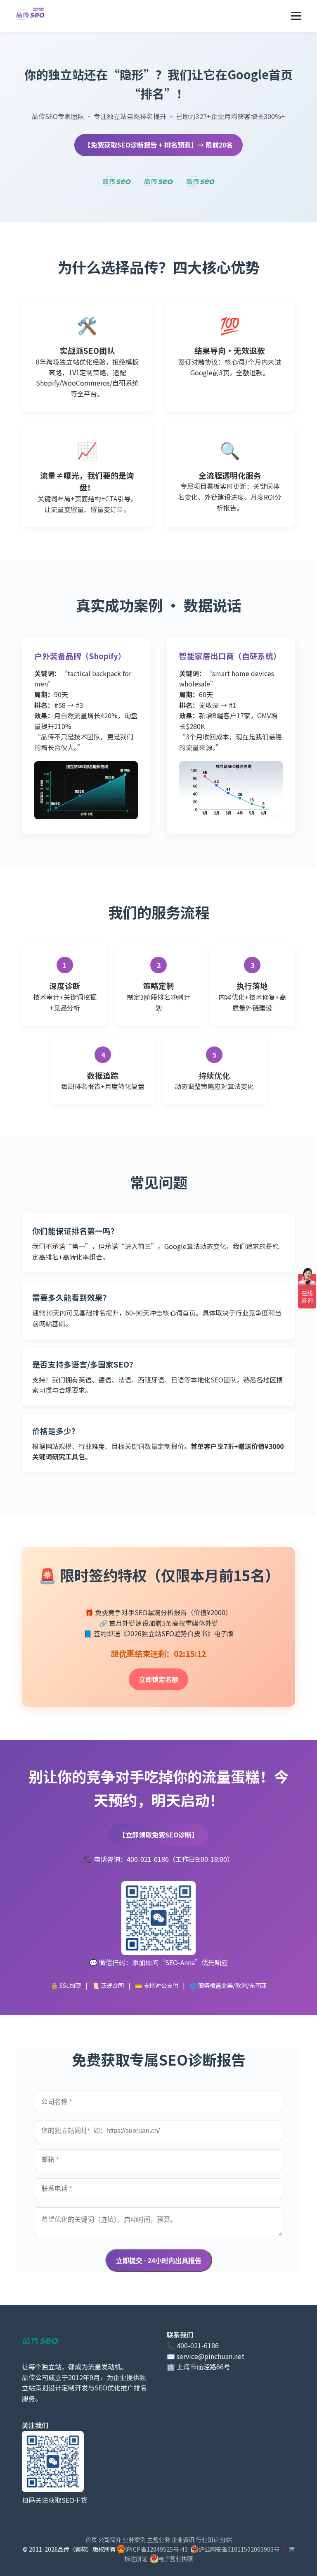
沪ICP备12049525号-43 (156, 2549)
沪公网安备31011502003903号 (239, 2549)
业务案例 (134, 2539)
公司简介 (110, 2539)
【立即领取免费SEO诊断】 (158, 1835)
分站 (226, 2539)
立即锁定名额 (158, 1679)
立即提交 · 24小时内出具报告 (159, 2261)
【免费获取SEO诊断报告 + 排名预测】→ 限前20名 (158, 145)
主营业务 (158, 2539)
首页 (91, 2539)
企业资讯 (183, 2539)
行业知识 (207, 2539)
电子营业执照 (175, 2558)
